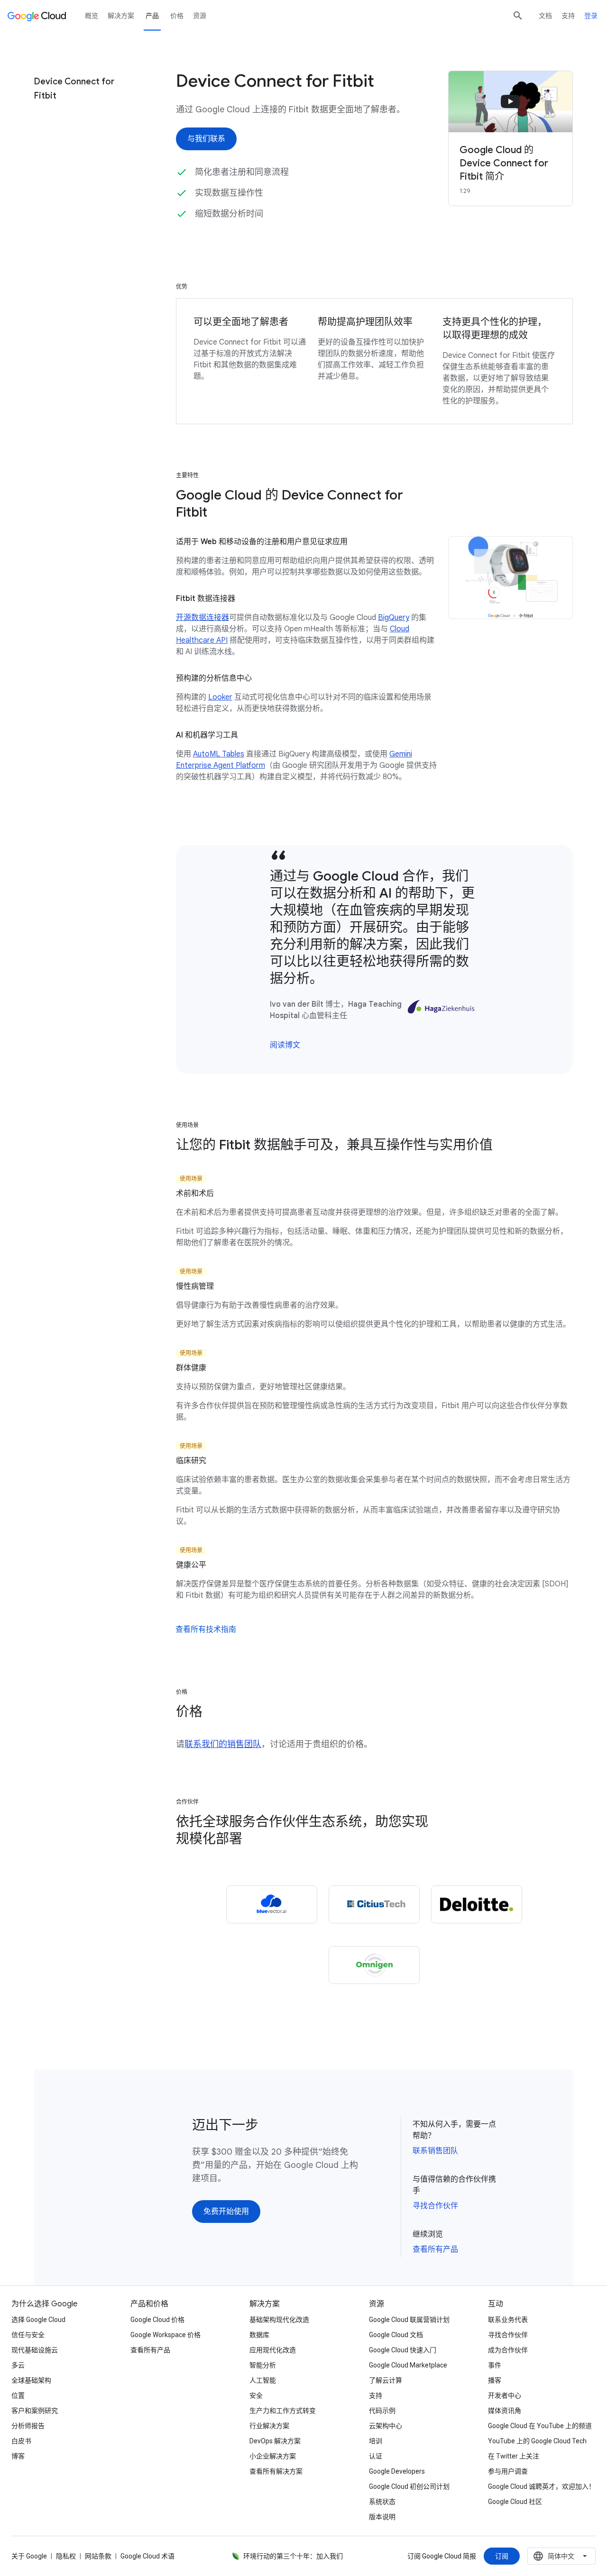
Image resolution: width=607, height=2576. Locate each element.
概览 (92, 16)
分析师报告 (28, 2426)
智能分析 (263, 2365)
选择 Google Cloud (38, 2320)
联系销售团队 (435, 2151)
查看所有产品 (435, 2249)
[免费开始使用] (226, 2212)
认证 (376, 2456)
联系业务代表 (508, 2320)
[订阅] (502, 2556)
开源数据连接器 (202, 618)
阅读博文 (285, 1045)
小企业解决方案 (273, 2456)
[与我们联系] (206, 139)
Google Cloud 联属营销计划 (409, 2320)
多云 (18, 2365)
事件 (495, 2365)
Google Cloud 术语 (147, 2556)
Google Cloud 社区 (515, 2502)
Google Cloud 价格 (157, 2320)
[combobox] (561, 2556)
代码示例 (382, 2411)
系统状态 (382, 2502)
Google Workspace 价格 (166, 2335)
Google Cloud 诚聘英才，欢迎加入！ (542, 2486)
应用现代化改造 (273, 2350)
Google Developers (397, 2471)
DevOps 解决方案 (275, 2441)
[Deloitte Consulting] (477, 1904)
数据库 (259, 2335)
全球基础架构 (31, 2380)
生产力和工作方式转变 (283, 2411)
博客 (18, 2456)
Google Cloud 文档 (396, 2335)
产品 (152, 16)
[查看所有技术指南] (206, 1629)
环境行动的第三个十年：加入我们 (293, 2556)
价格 (177, 16)
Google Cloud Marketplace (408, 2365)
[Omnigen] (374, 1965)
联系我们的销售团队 (223, 1744)
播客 (495, 2380)
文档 (545, 16)
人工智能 (263, 2380)
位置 (18, 2395)
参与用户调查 (508, 2471)
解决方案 (121, 16)
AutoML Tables (219, 754)
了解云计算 (386, 2380)
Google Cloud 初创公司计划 (409, 2486)
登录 (591, 16)
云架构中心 (386, 2426)
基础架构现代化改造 (279, 2320)
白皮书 (21, 2441)
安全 (256, 2395)
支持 (568, 16)
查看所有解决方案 (276, 2471)
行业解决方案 (269, 2426)
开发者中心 (505, 2395)
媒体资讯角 (505, 2411)
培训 (376, 2441)
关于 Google (29, 2556)
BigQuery (394, 618)
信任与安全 (28, 2335)
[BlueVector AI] (272, 1904)
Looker (220, 697)
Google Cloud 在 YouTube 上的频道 (540, 2426)
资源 (200, 16)
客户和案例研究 (35, 2411)
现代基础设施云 (35, 2350)
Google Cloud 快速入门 (403, 2350)
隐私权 (66, 2556)
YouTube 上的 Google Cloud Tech (537, 2441)
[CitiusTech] (374, 1904)
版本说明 (382, 2517)
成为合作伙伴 (508, 2350)
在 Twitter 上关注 (514, 2456)
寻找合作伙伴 (435, 2206)
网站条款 (98, 2556)
